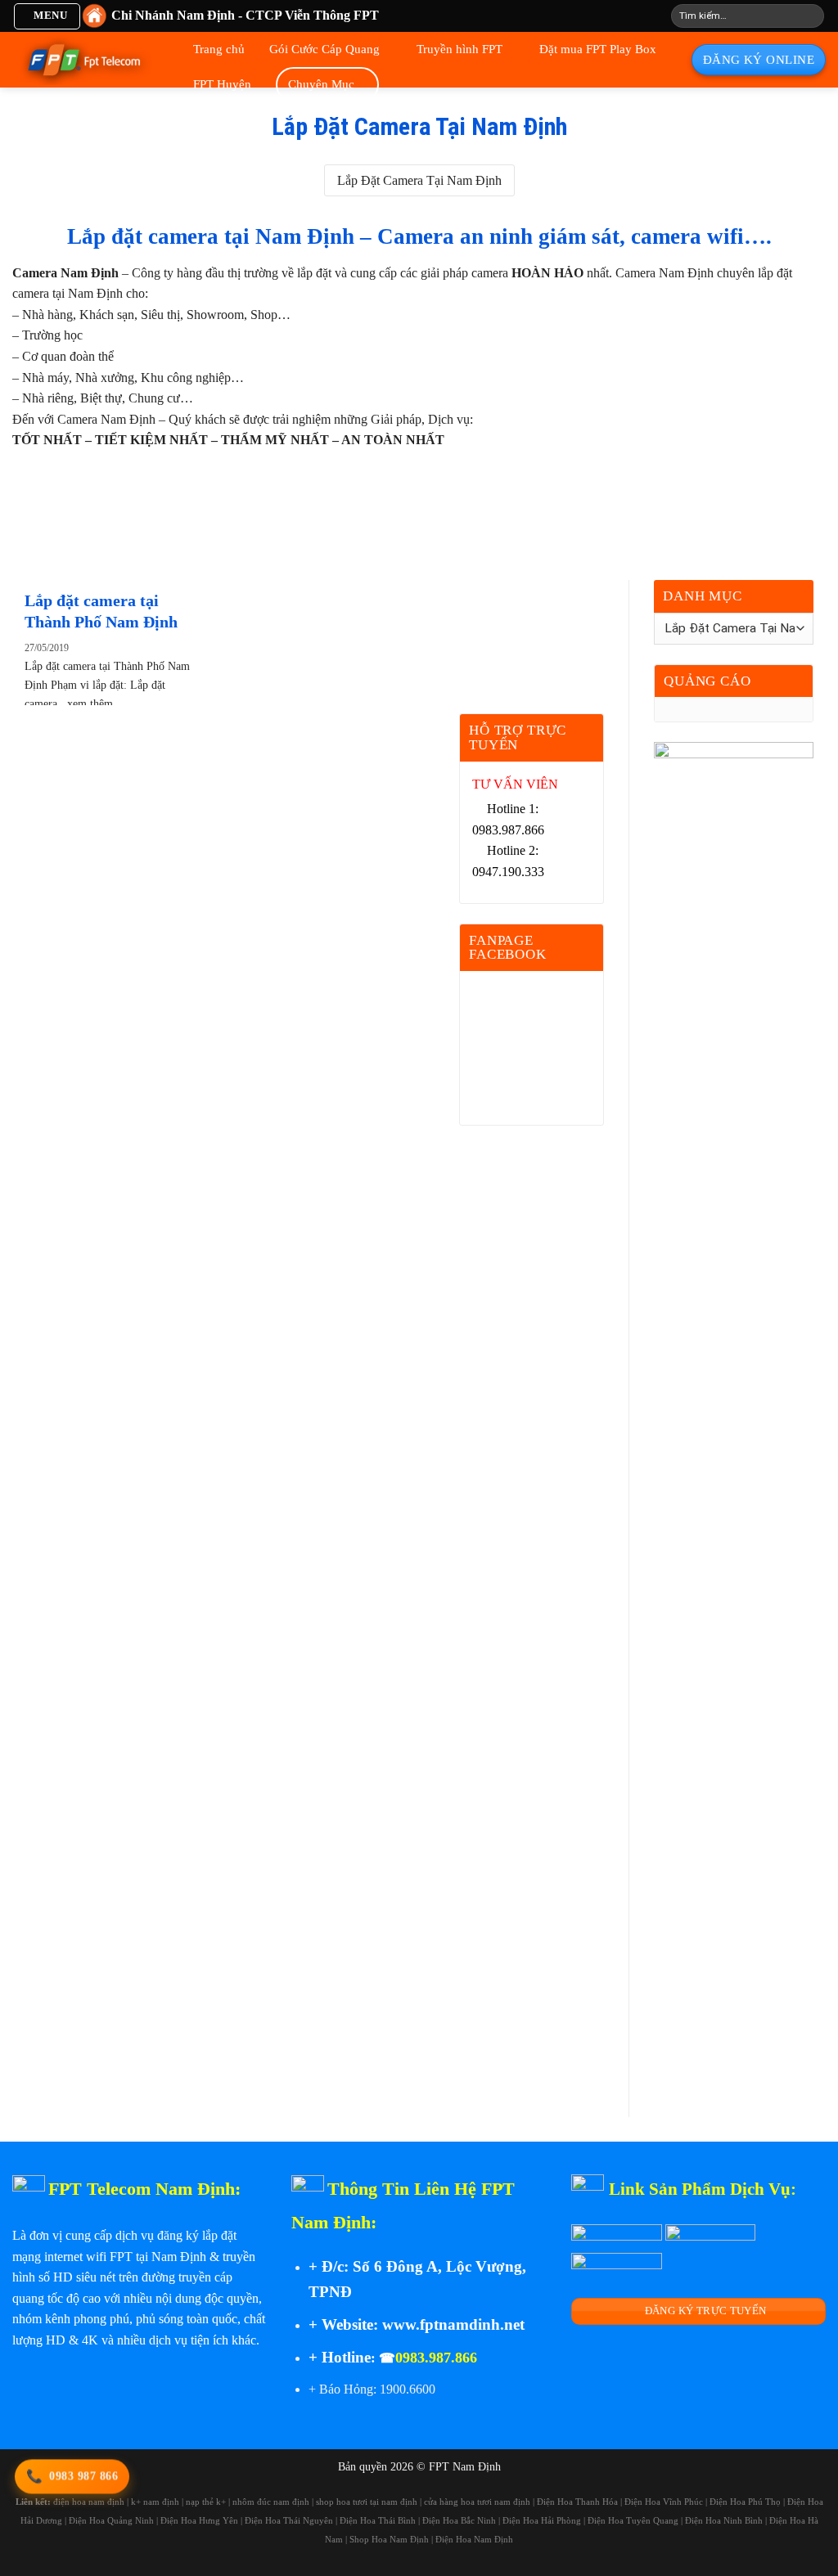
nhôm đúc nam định (271, 2502)
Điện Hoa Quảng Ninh (111, 2520)
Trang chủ (219, 49)
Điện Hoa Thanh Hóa (577, 2502)
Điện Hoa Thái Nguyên (289, 2520)
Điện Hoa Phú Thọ (745, 2502)
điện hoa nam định (89, 2502)
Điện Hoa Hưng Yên (199, 2520)
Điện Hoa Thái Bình (378, 2520)
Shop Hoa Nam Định (389, 2539)
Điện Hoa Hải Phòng (542, 2520)
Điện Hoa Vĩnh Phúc (664, 2502)
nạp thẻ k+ (206, 2502)
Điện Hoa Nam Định (474, 2539)
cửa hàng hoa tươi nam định (477, 2502)
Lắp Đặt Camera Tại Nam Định (419, 180)
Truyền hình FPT (460, 49)
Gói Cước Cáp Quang (324, 49)
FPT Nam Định (465, 2466)
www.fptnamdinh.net (453, 2324)
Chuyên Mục (321, 84)
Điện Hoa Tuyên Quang (633, 2520)
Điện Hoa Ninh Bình (724, 2520)
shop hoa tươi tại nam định (367, 2502)
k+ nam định (155, 2502)
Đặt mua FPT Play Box (598, 49)
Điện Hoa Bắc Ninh (459, 2520)
